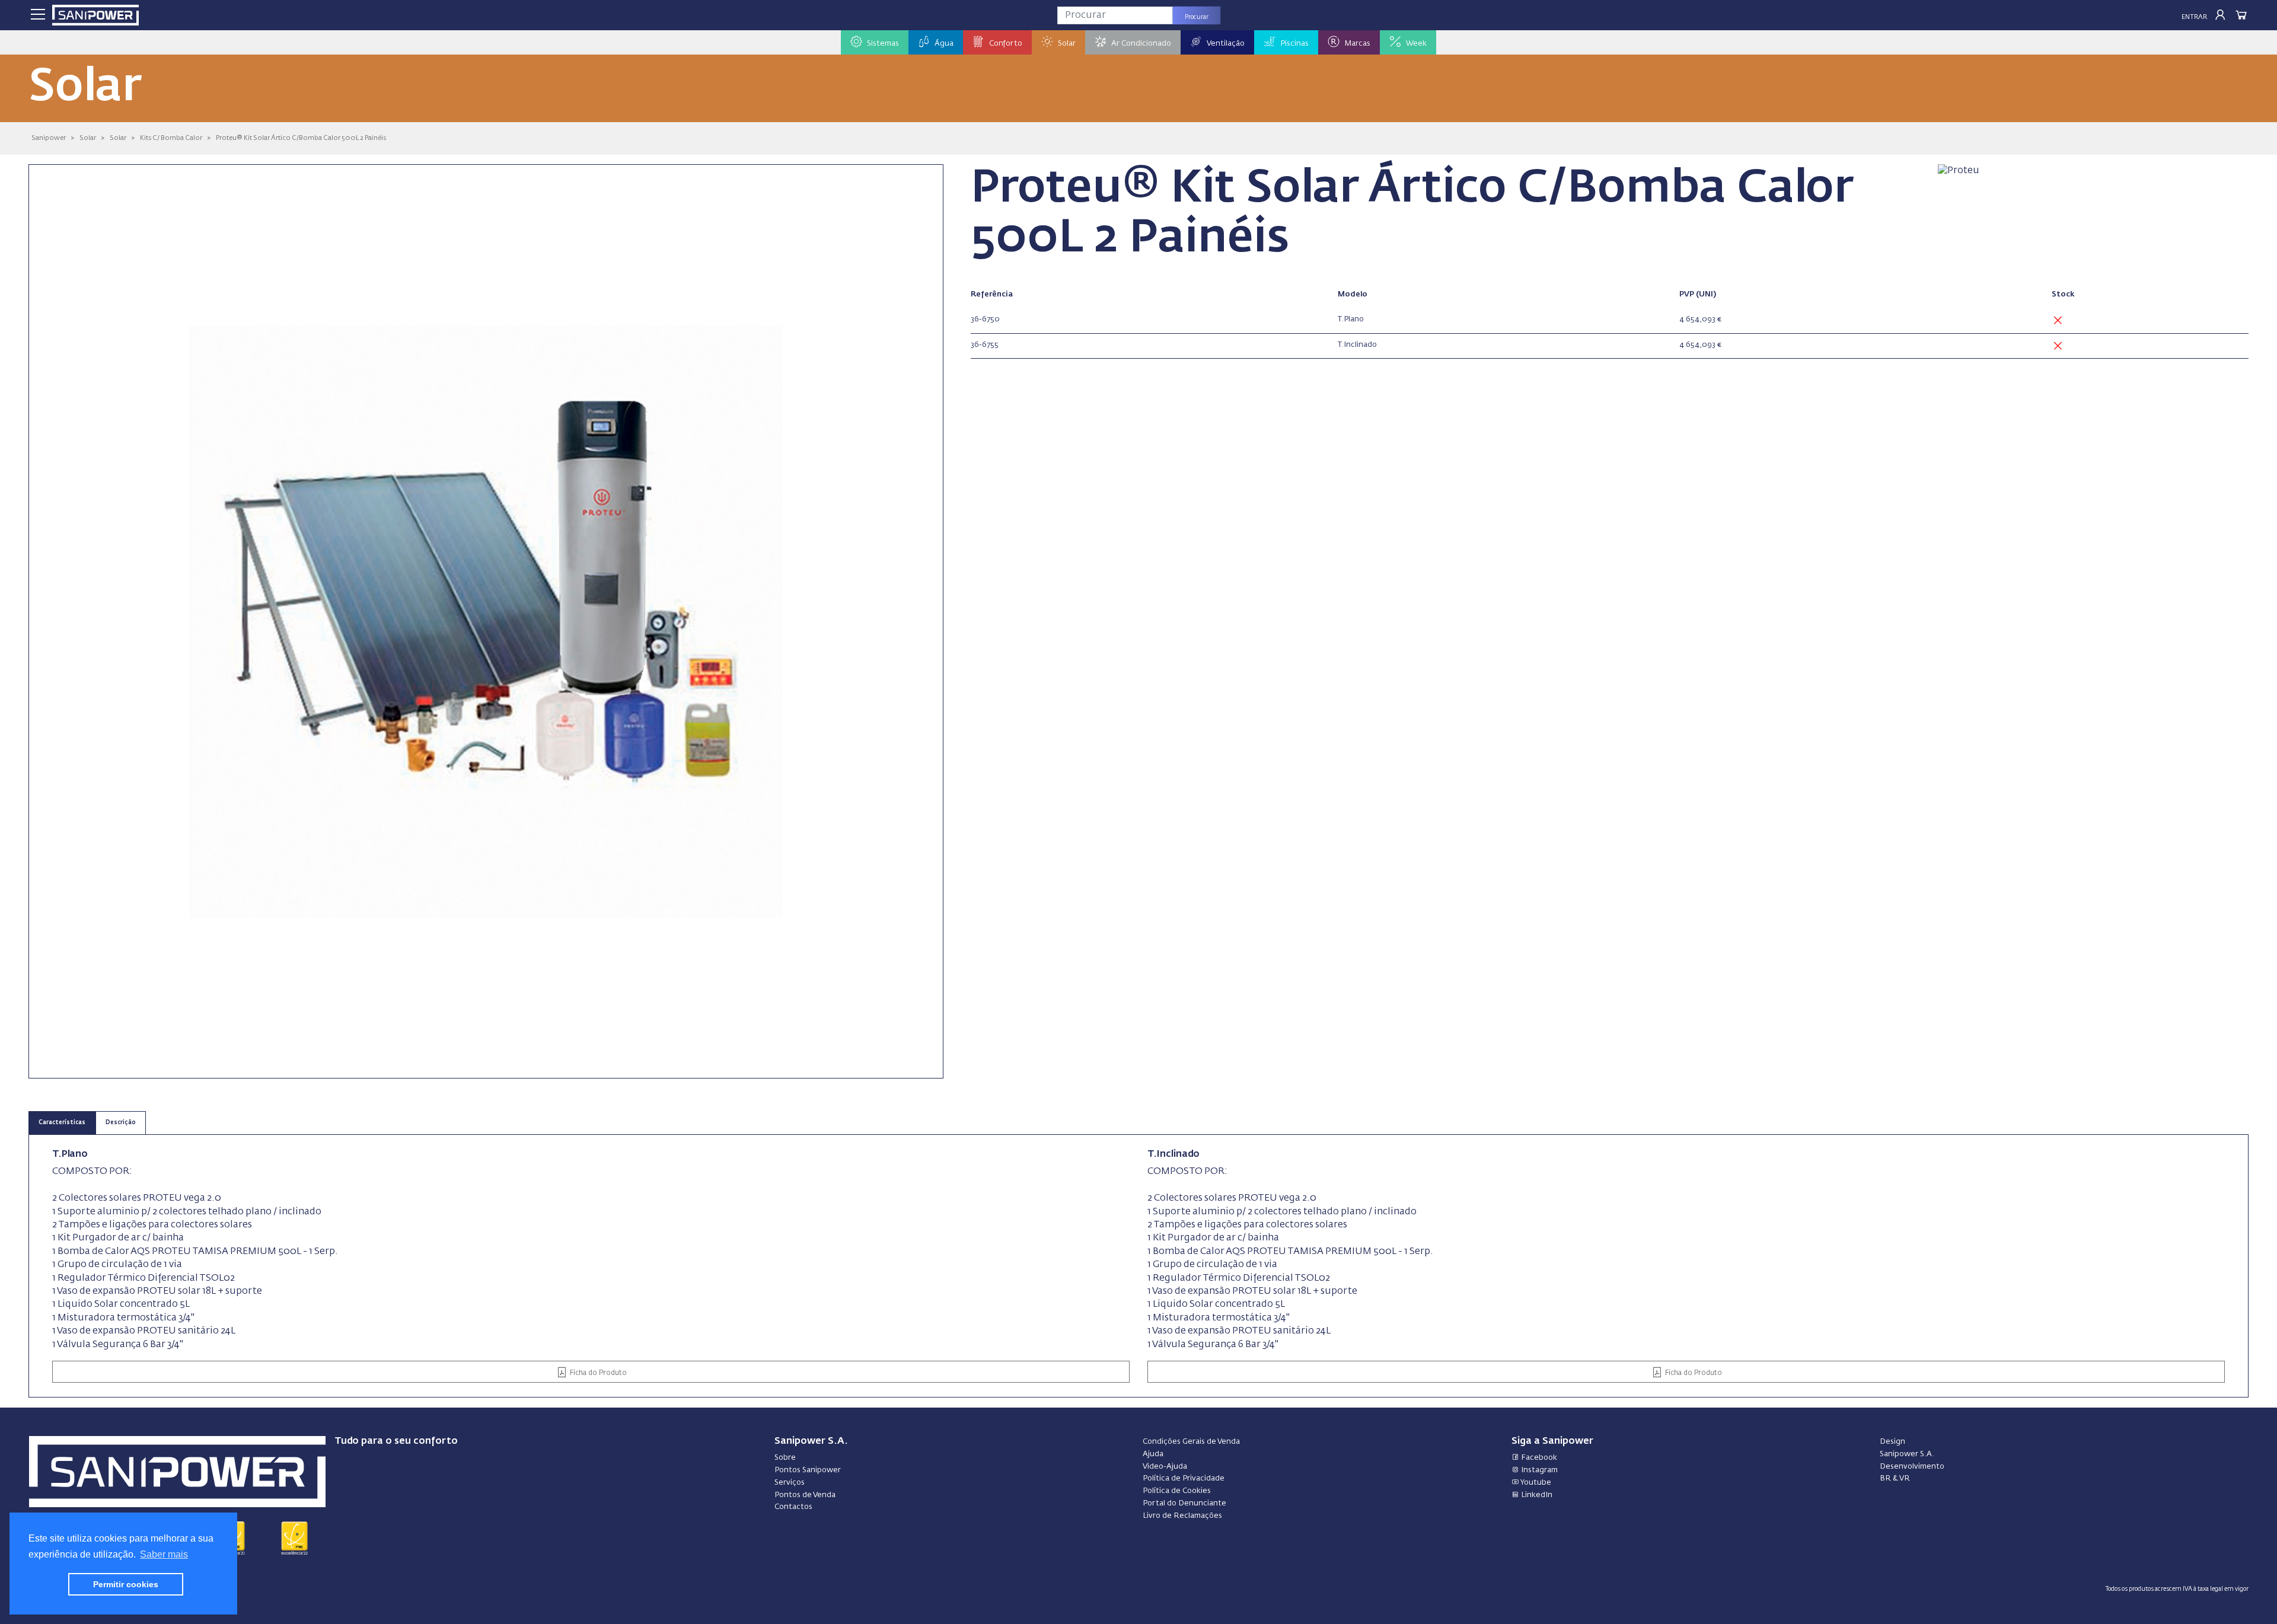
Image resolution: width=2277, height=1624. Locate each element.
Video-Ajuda (1165, 1467)
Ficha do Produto (597, 1373)
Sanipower (49, 138)
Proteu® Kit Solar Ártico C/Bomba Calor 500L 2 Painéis (301, 138)
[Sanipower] (95, 15)
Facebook (1538, 1458)
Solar (88, 138)
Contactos (793, 1507)
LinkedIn (1536, 1495)
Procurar (1197, 17)
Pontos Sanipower (808, 1470)
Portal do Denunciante (1184, 1503)
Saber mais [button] (164, 1554)
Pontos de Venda (805, 1495)
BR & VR (1895, 1478)
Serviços (790, 1483)
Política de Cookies (1177, 1491)
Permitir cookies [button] (126, 1584)
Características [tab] (62, 1123)
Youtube (1535, 1483)
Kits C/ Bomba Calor (171, 138)
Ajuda (1153, 1454)
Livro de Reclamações (1182, 1516)
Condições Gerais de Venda (1191, 1442)
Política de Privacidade (1184, 1478)
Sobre (785, 1458)
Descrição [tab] (121, 1123)
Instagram (1538, 1470)
